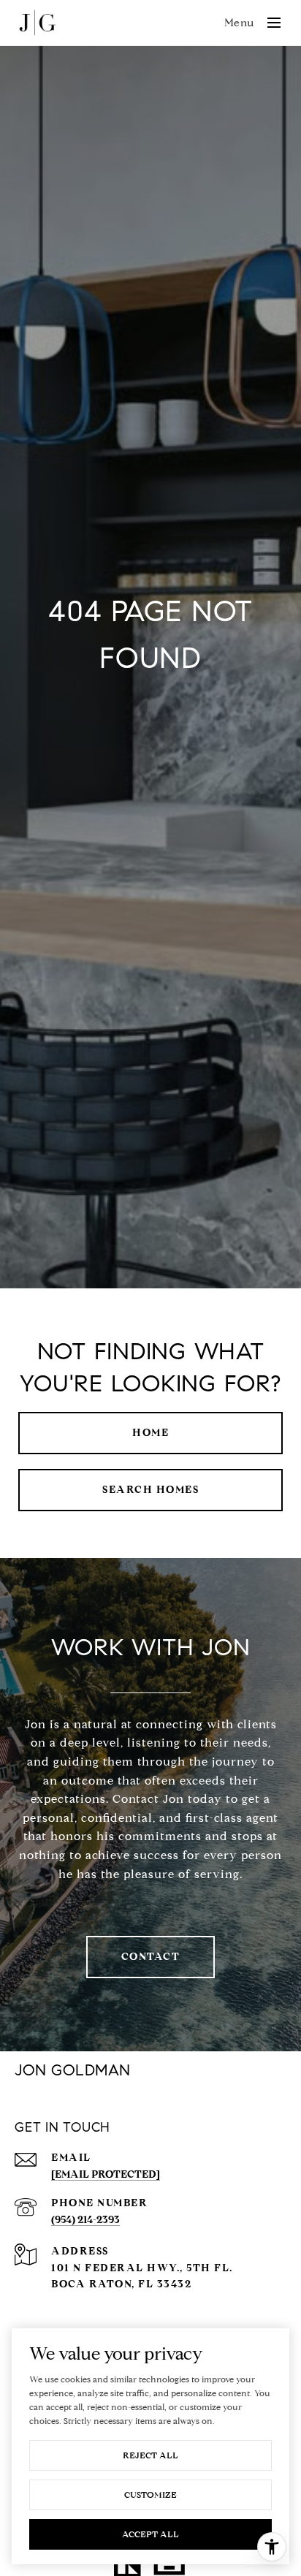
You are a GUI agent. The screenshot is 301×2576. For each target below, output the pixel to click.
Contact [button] (151, 1957)
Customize (150, 2495)
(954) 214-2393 (85, 2220)
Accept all (150, 2534)
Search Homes (150, 1490)
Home (150, 1433)
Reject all (150, 2455)
